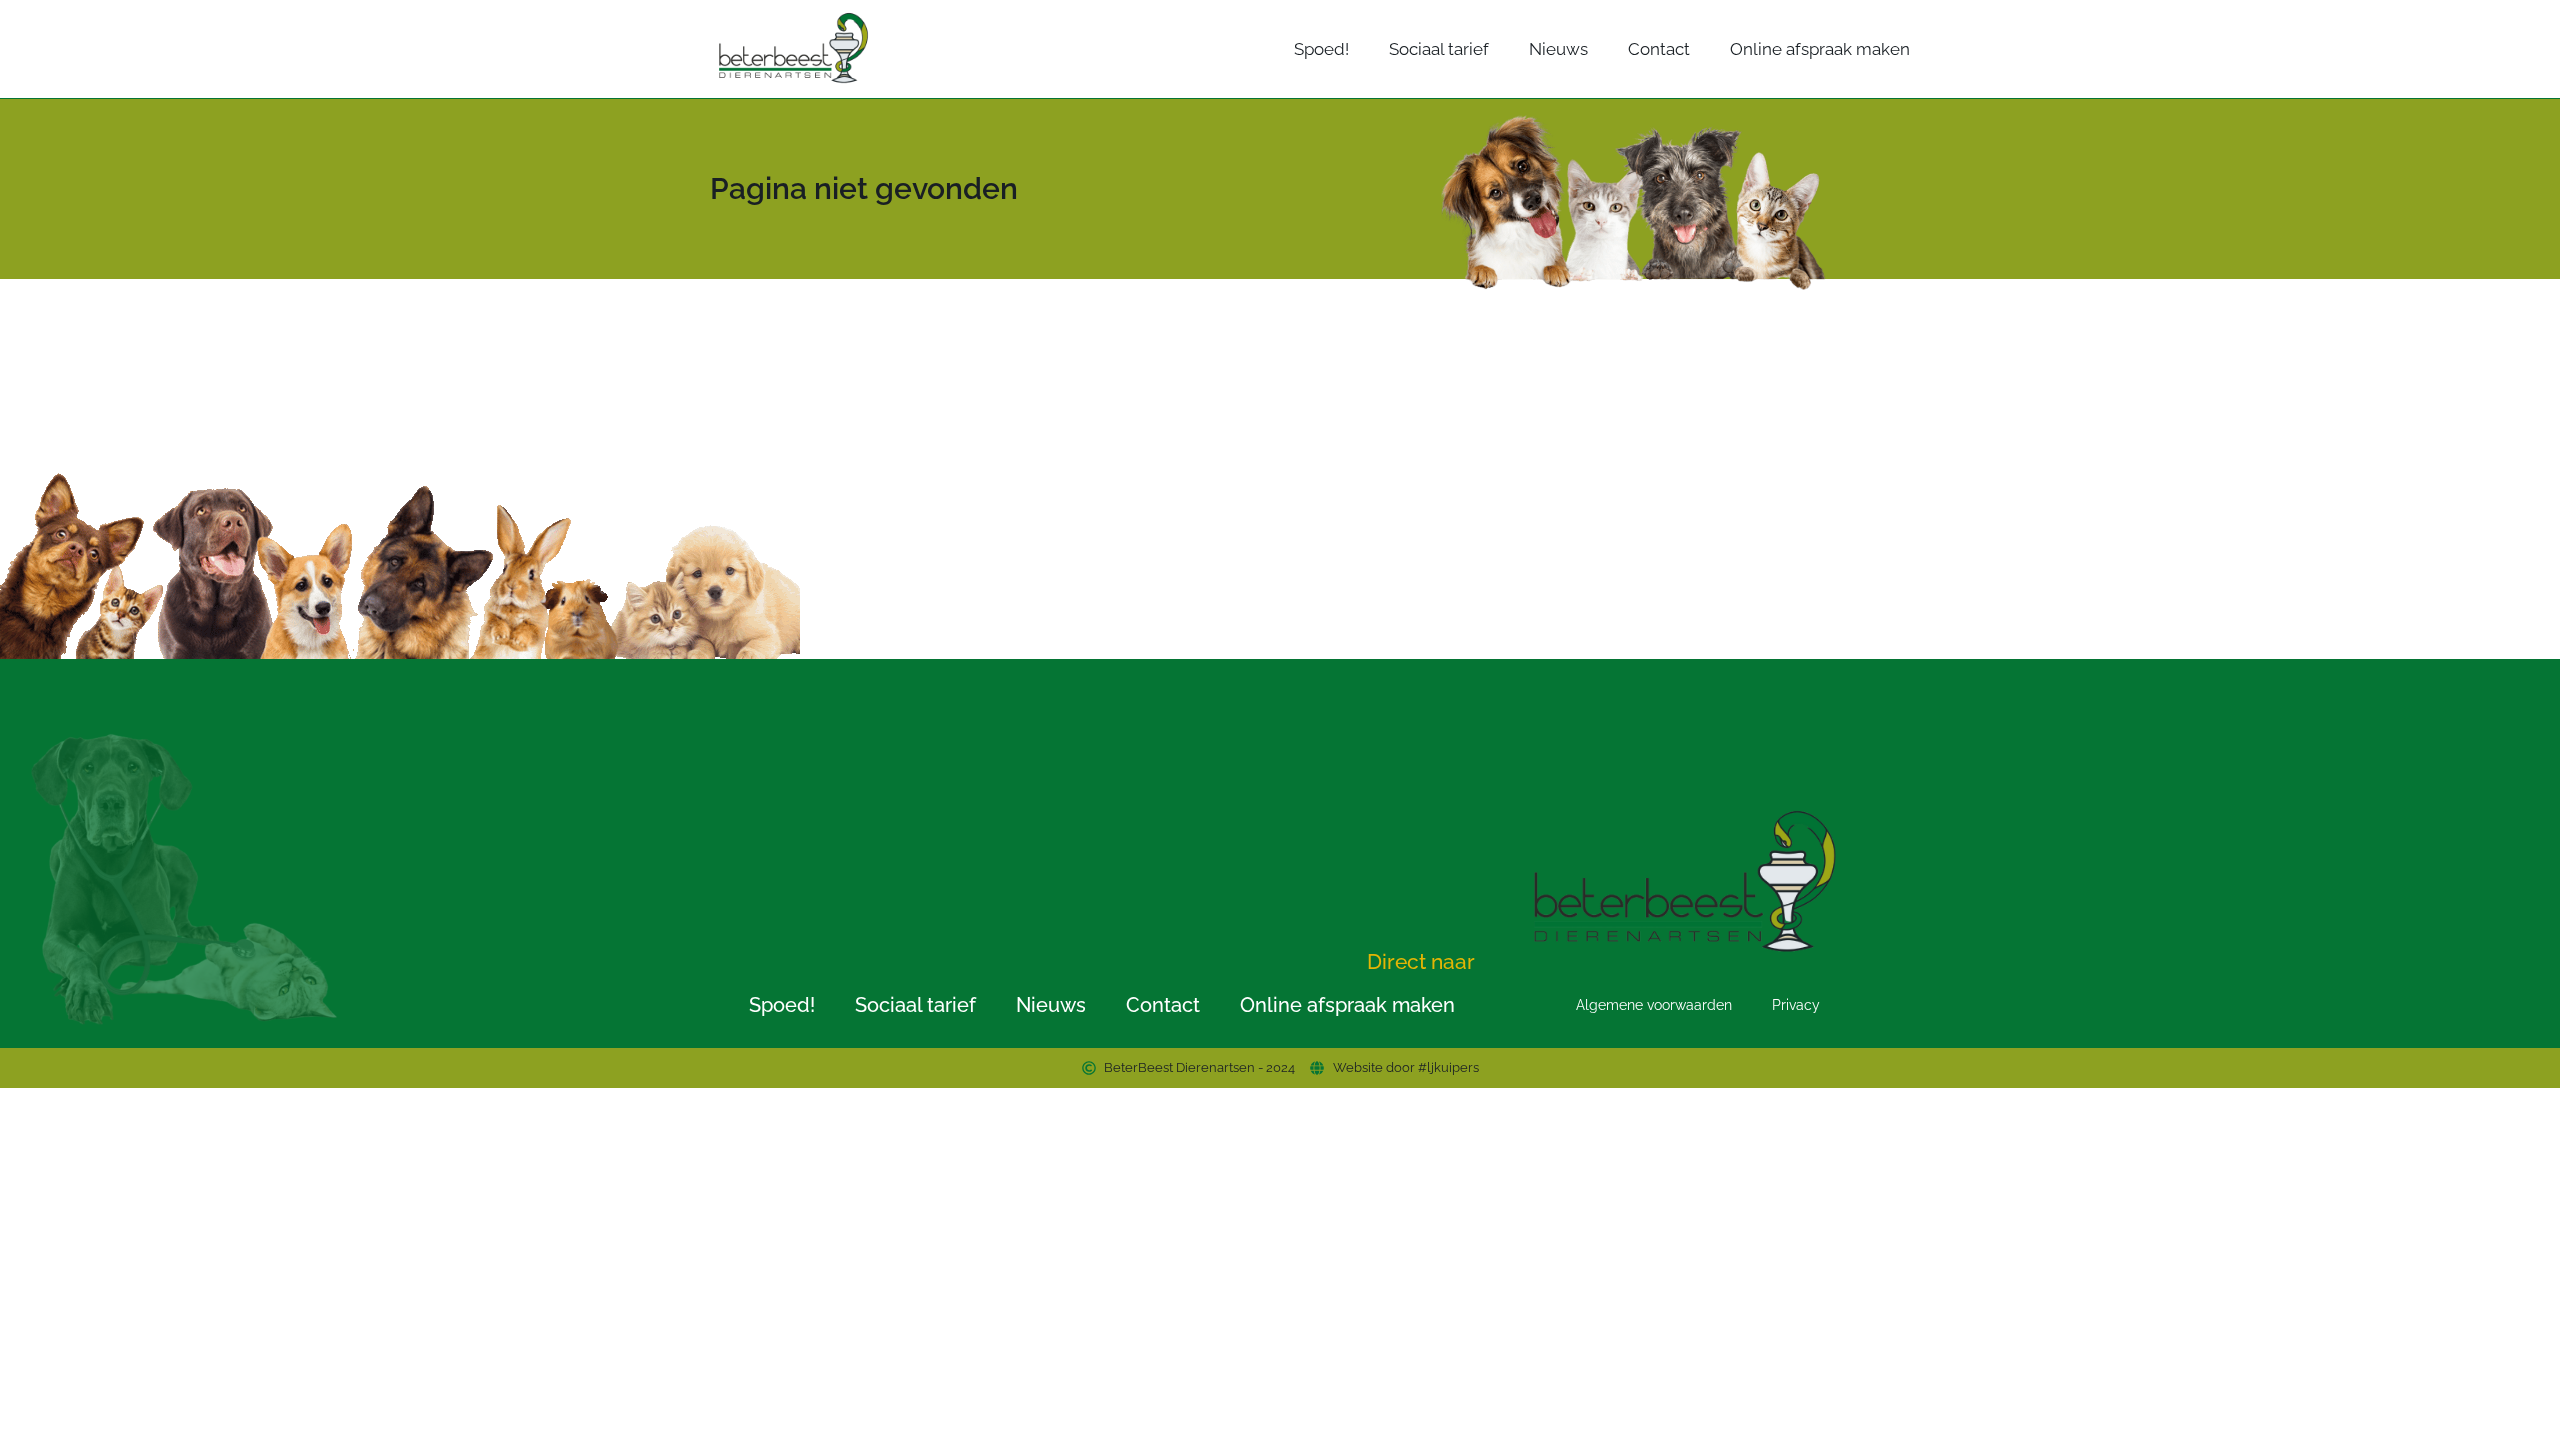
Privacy (1796, 1005)
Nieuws (1558, 49)
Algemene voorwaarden (1654, 1005)
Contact (1659, 49)
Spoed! (1321, 49)
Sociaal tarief (1439, 49)
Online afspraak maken (1820, 49)
